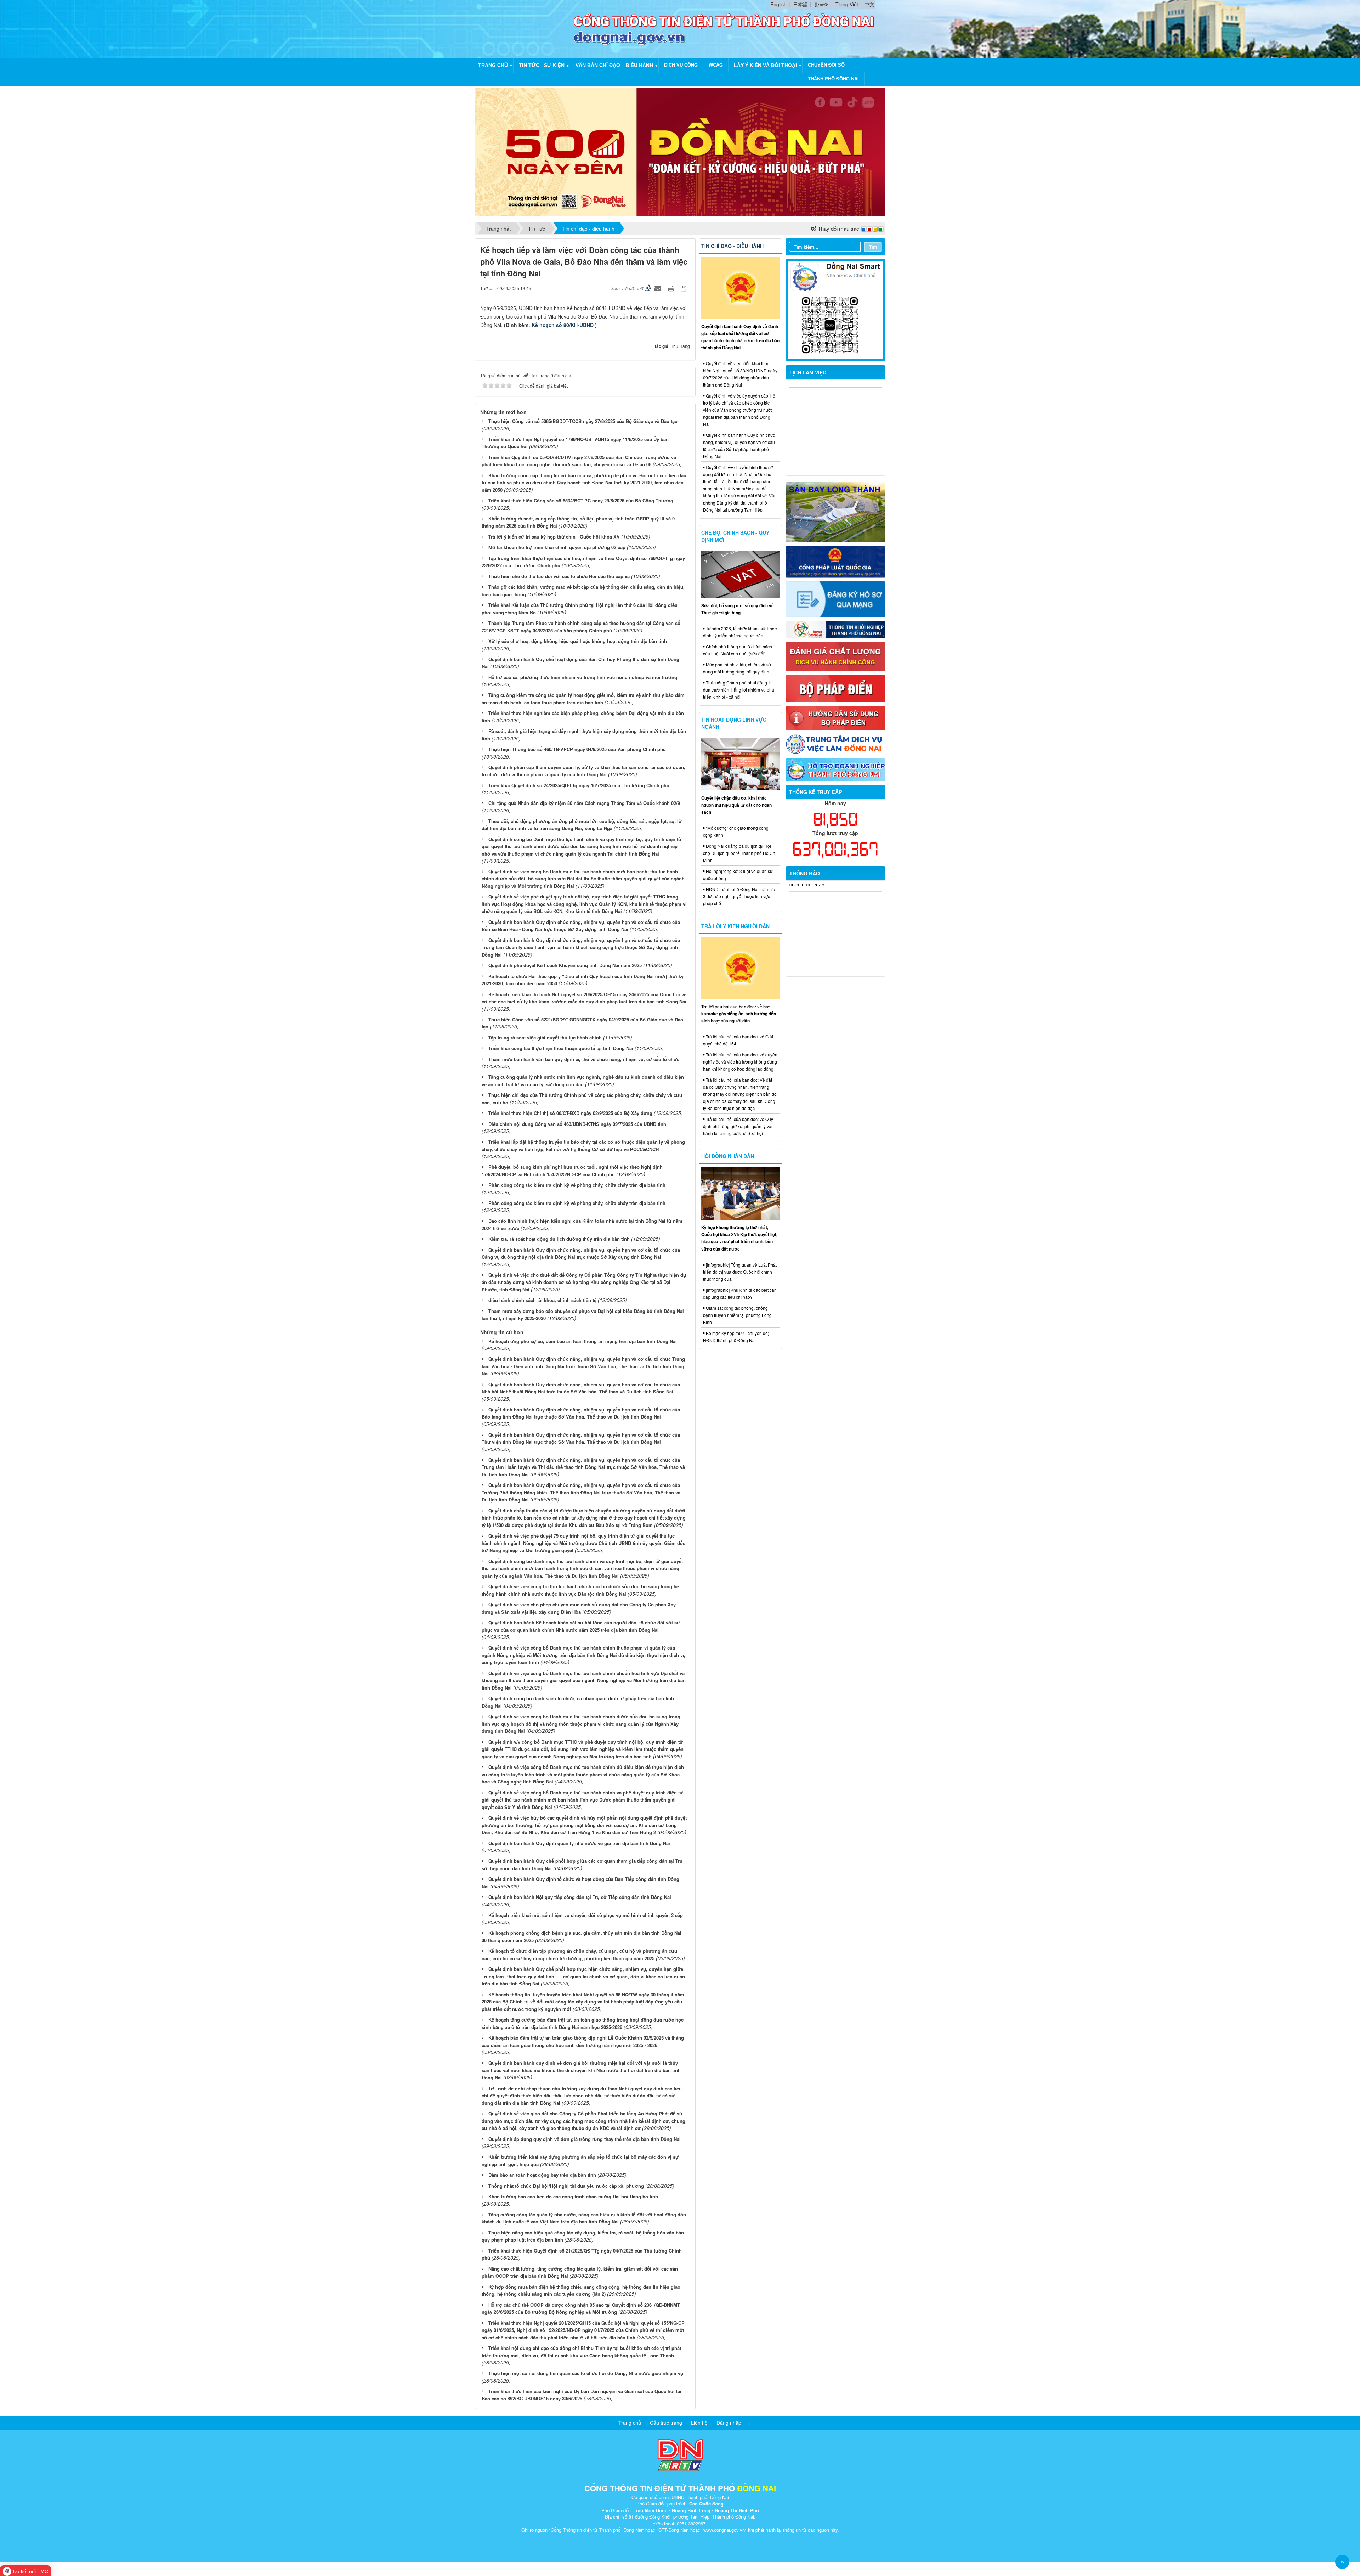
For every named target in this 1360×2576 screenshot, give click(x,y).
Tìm (873, 247)
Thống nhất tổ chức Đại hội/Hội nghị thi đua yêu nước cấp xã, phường (566, 2186)
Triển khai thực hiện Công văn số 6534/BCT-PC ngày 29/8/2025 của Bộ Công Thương (581, 500)
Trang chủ (493, 65)
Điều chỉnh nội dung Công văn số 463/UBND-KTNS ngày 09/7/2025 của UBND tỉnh (577, 1124)
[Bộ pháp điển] (836, 688)
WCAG (716, 65)
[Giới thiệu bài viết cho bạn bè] (659, 288)
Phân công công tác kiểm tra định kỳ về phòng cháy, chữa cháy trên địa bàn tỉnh (577, 1185)
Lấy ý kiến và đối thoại (765, 65)
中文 (869, 4)
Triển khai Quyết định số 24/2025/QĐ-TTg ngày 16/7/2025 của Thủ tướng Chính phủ (579, 785)
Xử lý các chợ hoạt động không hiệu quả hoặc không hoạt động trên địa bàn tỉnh (578, 641)
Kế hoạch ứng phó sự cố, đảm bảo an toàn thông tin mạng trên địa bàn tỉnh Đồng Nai (583, 1341)
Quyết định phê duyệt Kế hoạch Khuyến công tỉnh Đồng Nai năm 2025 (565, 965)
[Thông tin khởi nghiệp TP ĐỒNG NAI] (836, 629)
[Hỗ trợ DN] (836, 769)
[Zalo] (836, 309)
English (778, 4)
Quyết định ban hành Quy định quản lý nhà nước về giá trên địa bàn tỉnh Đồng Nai (579, 1843)
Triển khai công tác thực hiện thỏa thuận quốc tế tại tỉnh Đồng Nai (561, 1048)
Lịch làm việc (808, 372)
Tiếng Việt (847, 4)
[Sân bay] (836, 512)
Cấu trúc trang (666, 2423)
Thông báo (805, 873)
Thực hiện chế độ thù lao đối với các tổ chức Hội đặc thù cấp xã (559, 576)
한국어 (822, 4)
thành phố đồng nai (833, 79)
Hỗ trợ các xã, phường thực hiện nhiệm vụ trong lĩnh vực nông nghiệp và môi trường (583, 677)
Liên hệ (699, 2423)
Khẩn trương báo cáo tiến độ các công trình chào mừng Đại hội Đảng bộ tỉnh (573, 2196)
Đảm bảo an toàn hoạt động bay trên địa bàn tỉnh (542, 2175)
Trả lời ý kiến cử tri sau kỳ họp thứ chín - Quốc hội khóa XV (554, 537)
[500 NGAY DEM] (680, 151)
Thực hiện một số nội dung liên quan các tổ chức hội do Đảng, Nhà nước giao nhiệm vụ (586, 2373)
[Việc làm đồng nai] (836, 743)
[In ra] (672, 288)
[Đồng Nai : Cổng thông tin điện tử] (526, 28)
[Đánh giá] (836, 656)
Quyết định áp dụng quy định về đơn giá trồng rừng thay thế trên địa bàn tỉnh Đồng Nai (585, 2139)
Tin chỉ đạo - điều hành (732, 246)
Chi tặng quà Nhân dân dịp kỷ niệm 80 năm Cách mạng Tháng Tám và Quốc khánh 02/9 (584, 803)
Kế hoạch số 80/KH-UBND (563, 325)
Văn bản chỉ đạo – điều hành (614, 65)
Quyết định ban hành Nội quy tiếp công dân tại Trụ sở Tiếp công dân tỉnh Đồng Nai (580, 1897)
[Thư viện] (836, 717)
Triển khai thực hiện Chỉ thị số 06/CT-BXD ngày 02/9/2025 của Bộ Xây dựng (570, 1113)
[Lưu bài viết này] (684, 288)
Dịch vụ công (681, 65)
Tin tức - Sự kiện (542, 65)
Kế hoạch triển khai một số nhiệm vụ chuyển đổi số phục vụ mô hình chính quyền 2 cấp (586, 1915)
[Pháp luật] (836, 561)
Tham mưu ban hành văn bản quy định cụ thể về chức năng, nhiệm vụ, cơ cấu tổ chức (584, 1059)
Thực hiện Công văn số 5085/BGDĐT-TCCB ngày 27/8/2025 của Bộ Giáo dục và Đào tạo (583, 421)
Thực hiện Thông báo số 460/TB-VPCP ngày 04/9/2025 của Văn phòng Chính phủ (577, 749)
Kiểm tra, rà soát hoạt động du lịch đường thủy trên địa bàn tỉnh (559, 1239)
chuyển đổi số (826, 65)
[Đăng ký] (836, 598)
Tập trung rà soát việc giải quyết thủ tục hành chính (545, 1038)
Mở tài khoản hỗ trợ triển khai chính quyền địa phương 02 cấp (557, 547)
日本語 (800, 4)
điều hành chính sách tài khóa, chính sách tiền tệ (542, 1300)
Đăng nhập (729, 2423)
